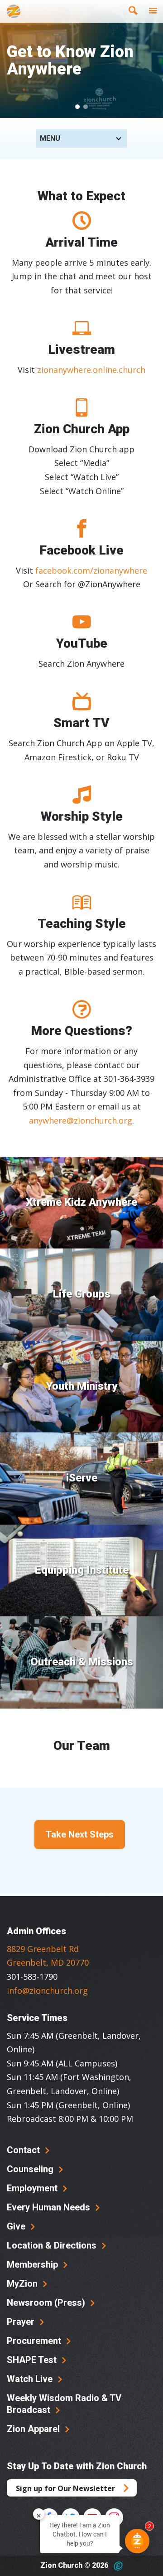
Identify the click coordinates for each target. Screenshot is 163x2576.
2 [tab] (86, 107)
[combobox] (81, 139)
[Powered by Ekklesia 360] (118, 2566)
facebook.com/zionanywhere (91, 570)
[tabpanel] (81, 59)
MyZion (23, 2284)
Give (17, 2226)
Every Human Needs (50, 2207)
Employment (33, 2188)
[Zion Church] (14, 11)
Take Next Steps (80, 1834)
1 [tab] (77, 107)
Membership (34, 2264)
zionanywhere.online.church (91, 370)
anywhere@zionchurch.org (81, 1120)
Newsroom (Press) (47, 2303)
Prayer (22, 2322)
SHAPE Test (33, 2360)
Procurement (35, 2341)
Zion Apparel (34, 2429)
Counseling (31, 2169)
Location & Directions (53, 2245)
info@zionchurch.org (47, 1991)
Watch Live (31, 2379)
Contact (24, 2150)
